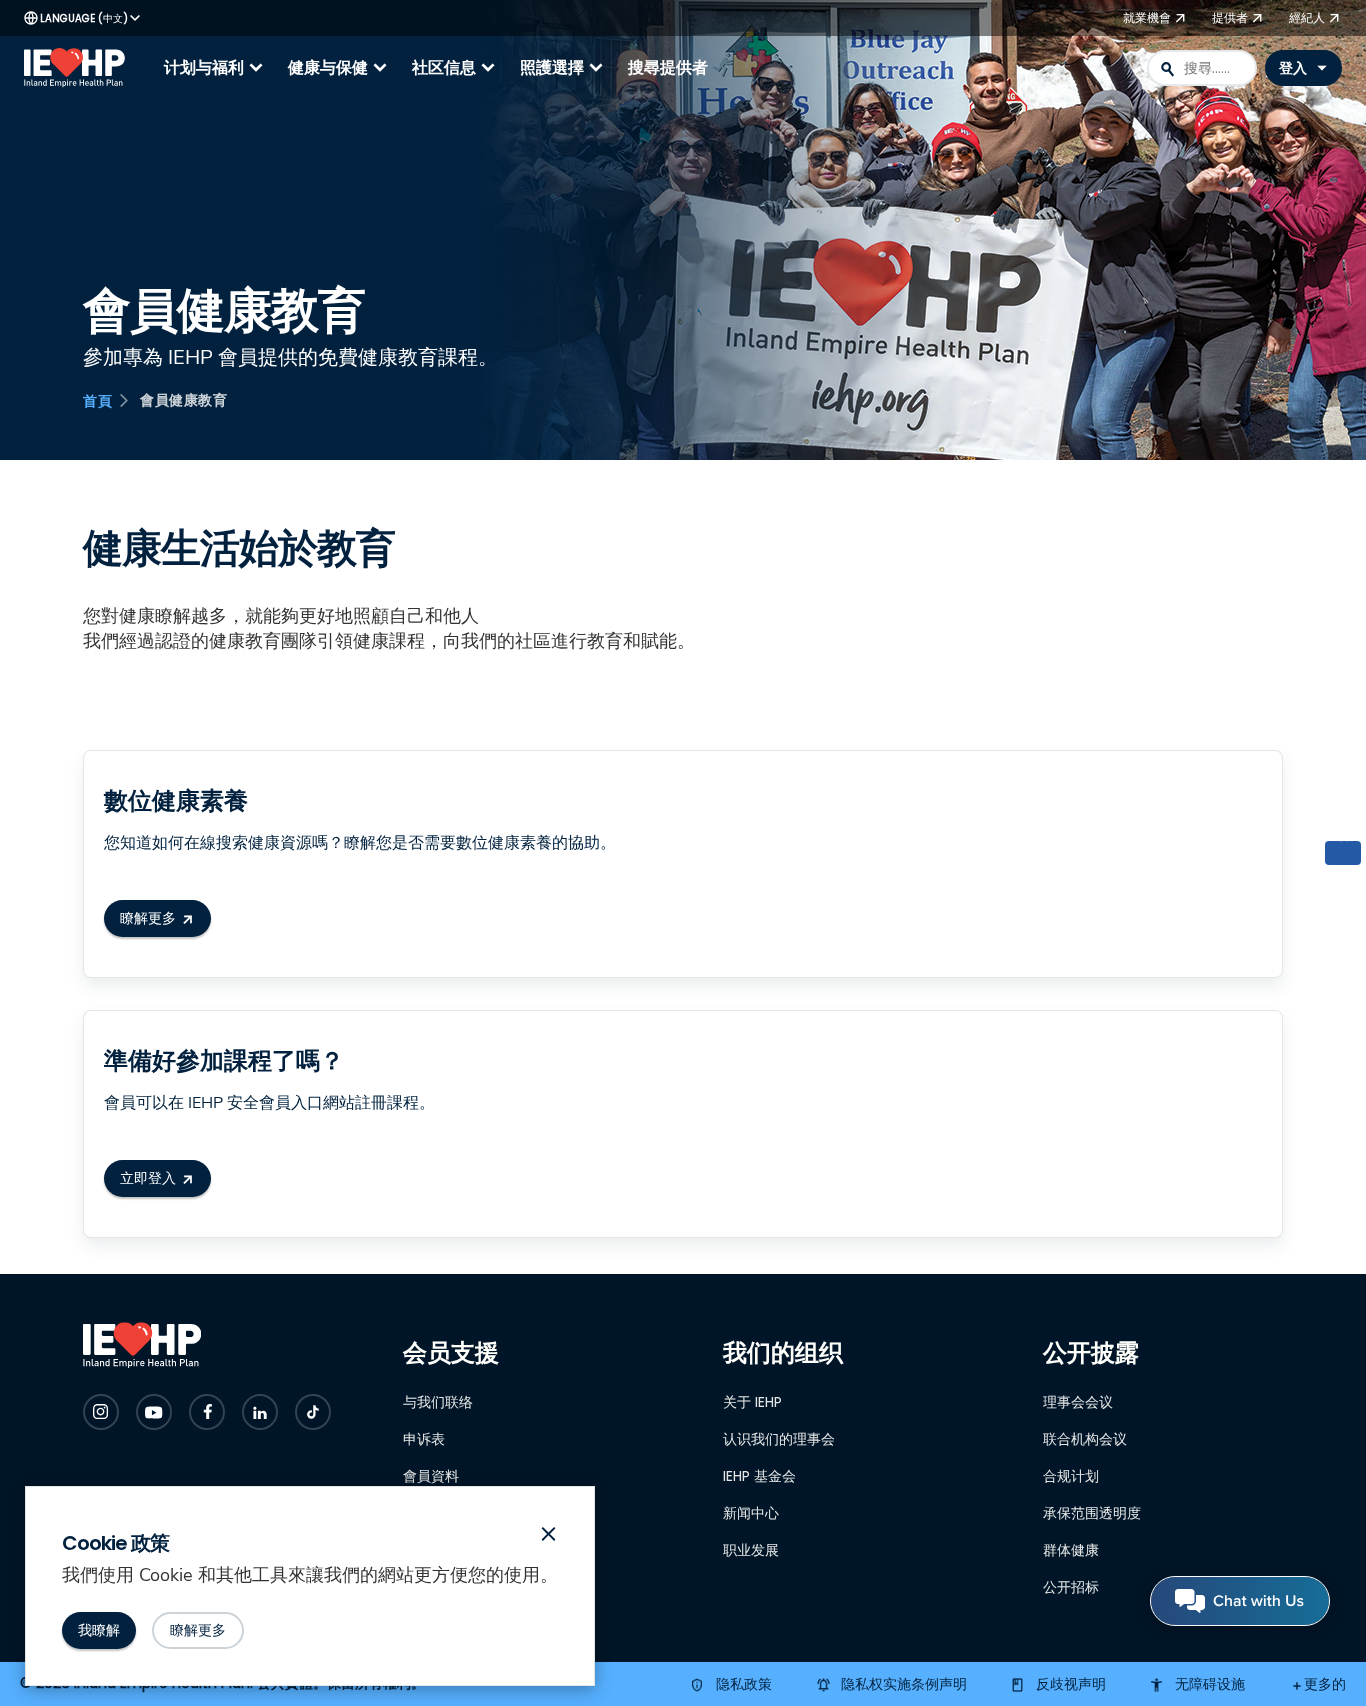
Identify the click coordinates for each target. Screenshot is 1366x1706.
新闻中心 (751, 1513)
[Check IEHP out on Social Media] (101, 1412)
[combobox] (1202, 68)
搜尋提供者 (668, 67)
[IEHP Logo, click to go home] (79, 68)
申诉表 (424, 1439)
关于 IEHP (752, 1402)
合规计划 (1071, 1476)
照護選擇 (564, 68)
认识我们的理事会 (779, 1439)
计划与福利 (216, 68)
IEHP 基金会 (759, 1476)
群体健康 (1071, 1550)
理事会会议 (1078, 1402)
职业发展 (751, 1550)
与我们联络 (438, 1402)
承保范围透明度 (1092, 1513)
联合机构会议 (1085, 1439)
